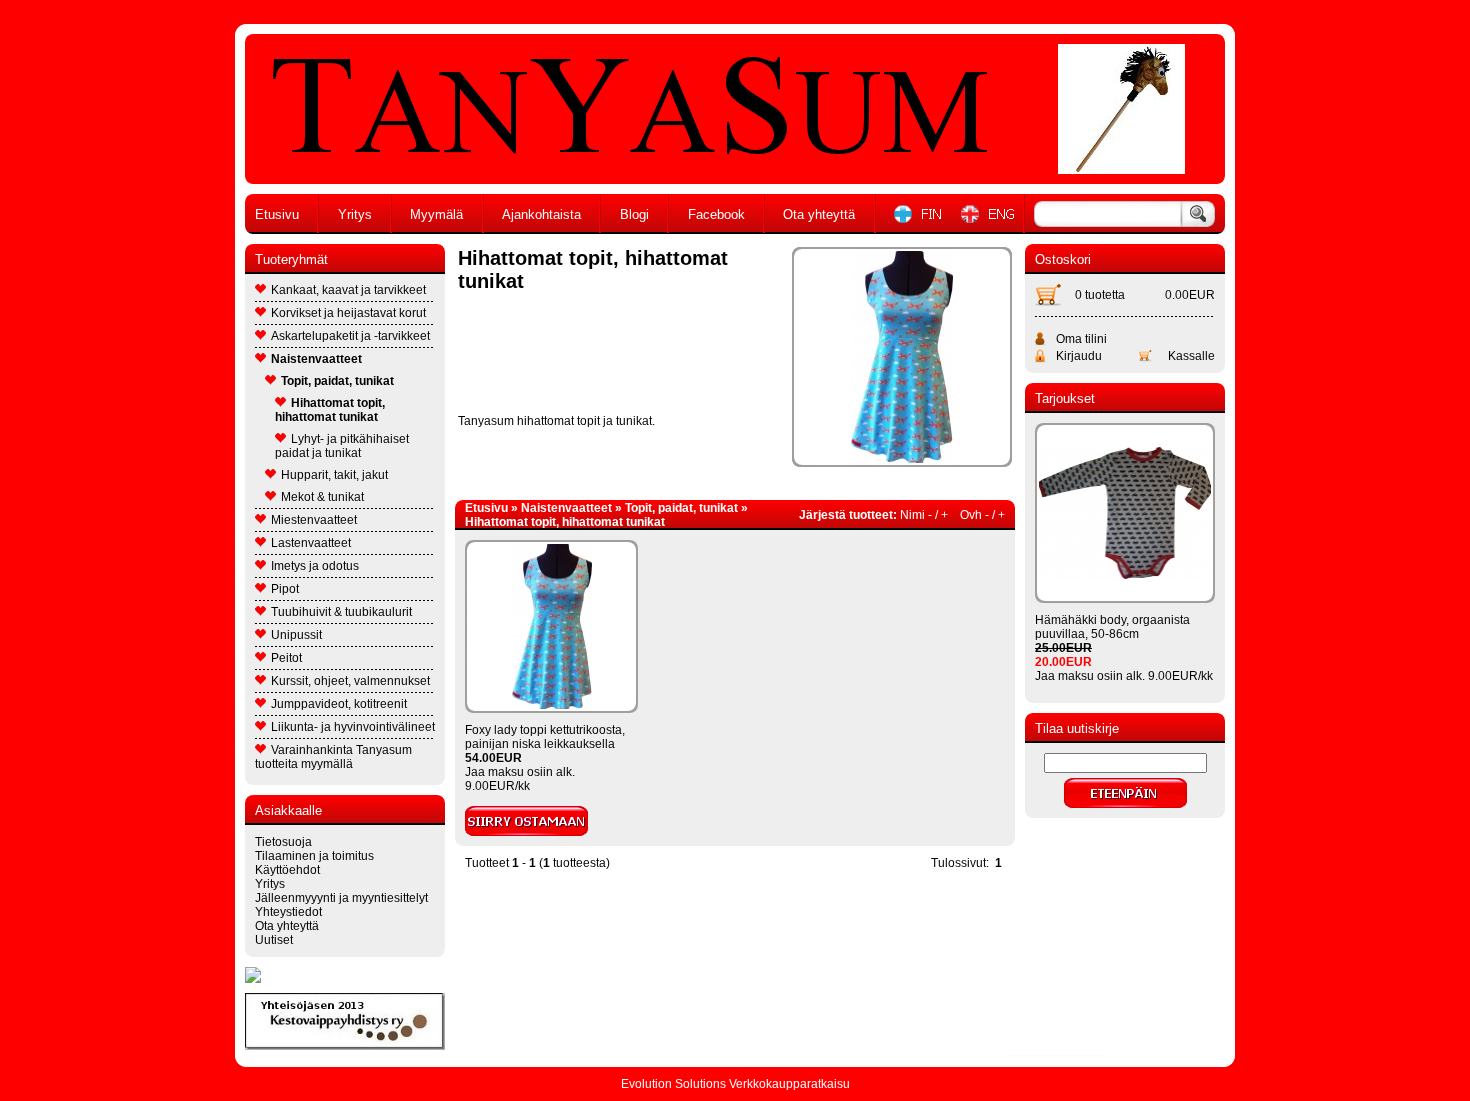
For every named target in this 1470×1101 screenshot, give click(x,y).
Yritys (355, 214)
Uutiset (274, 940)
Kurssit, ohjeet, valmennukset (350, 681)
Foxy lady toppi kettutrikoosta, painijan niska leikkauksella (545, 737)
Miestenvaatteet (314, 520)
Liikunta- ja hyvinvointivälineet (353, 727)
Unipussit (296, 635)
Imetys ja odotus (315, 566)
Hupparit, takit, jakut (334, 475)
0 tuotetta (1100, 295)
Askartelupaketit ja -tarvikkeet (350, 336)
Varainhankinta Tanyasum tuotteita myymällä (333, 757)
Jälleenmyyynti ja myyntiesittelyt (341, 898)
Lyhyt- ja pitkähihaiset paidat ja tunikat (342, 446)
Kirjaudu (1079, 356)
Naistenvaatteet (316, 359)
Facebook (716, 214)
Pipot (285, 589)
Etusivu (277, 214)
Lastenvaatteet (311, 543)
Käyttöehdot (287, 870)
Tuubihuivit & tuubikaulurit (341, 612)
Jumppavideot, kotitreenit (339, 704)
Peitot (286, 658)
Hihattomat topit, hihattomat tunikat (330, 410)
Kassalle (1191, 356)
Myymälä (436, 214)
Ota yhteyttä (819, 214)
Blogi (634, 214)
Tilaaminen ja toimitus (314, 856)
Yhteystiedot (288, 912)
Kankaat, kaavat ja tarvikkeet (348, 290)
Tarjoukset (1065, 398)
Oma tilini (1081, 339)
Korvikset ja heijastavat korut (348, 313)
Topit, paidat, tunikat (337, 381)
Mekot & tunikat (322, 497)
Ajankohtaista (541, 214)
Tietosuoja (283, 842)
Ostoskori (1063, 259)
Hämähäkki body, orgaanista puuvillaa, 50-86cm (1112, 627)
